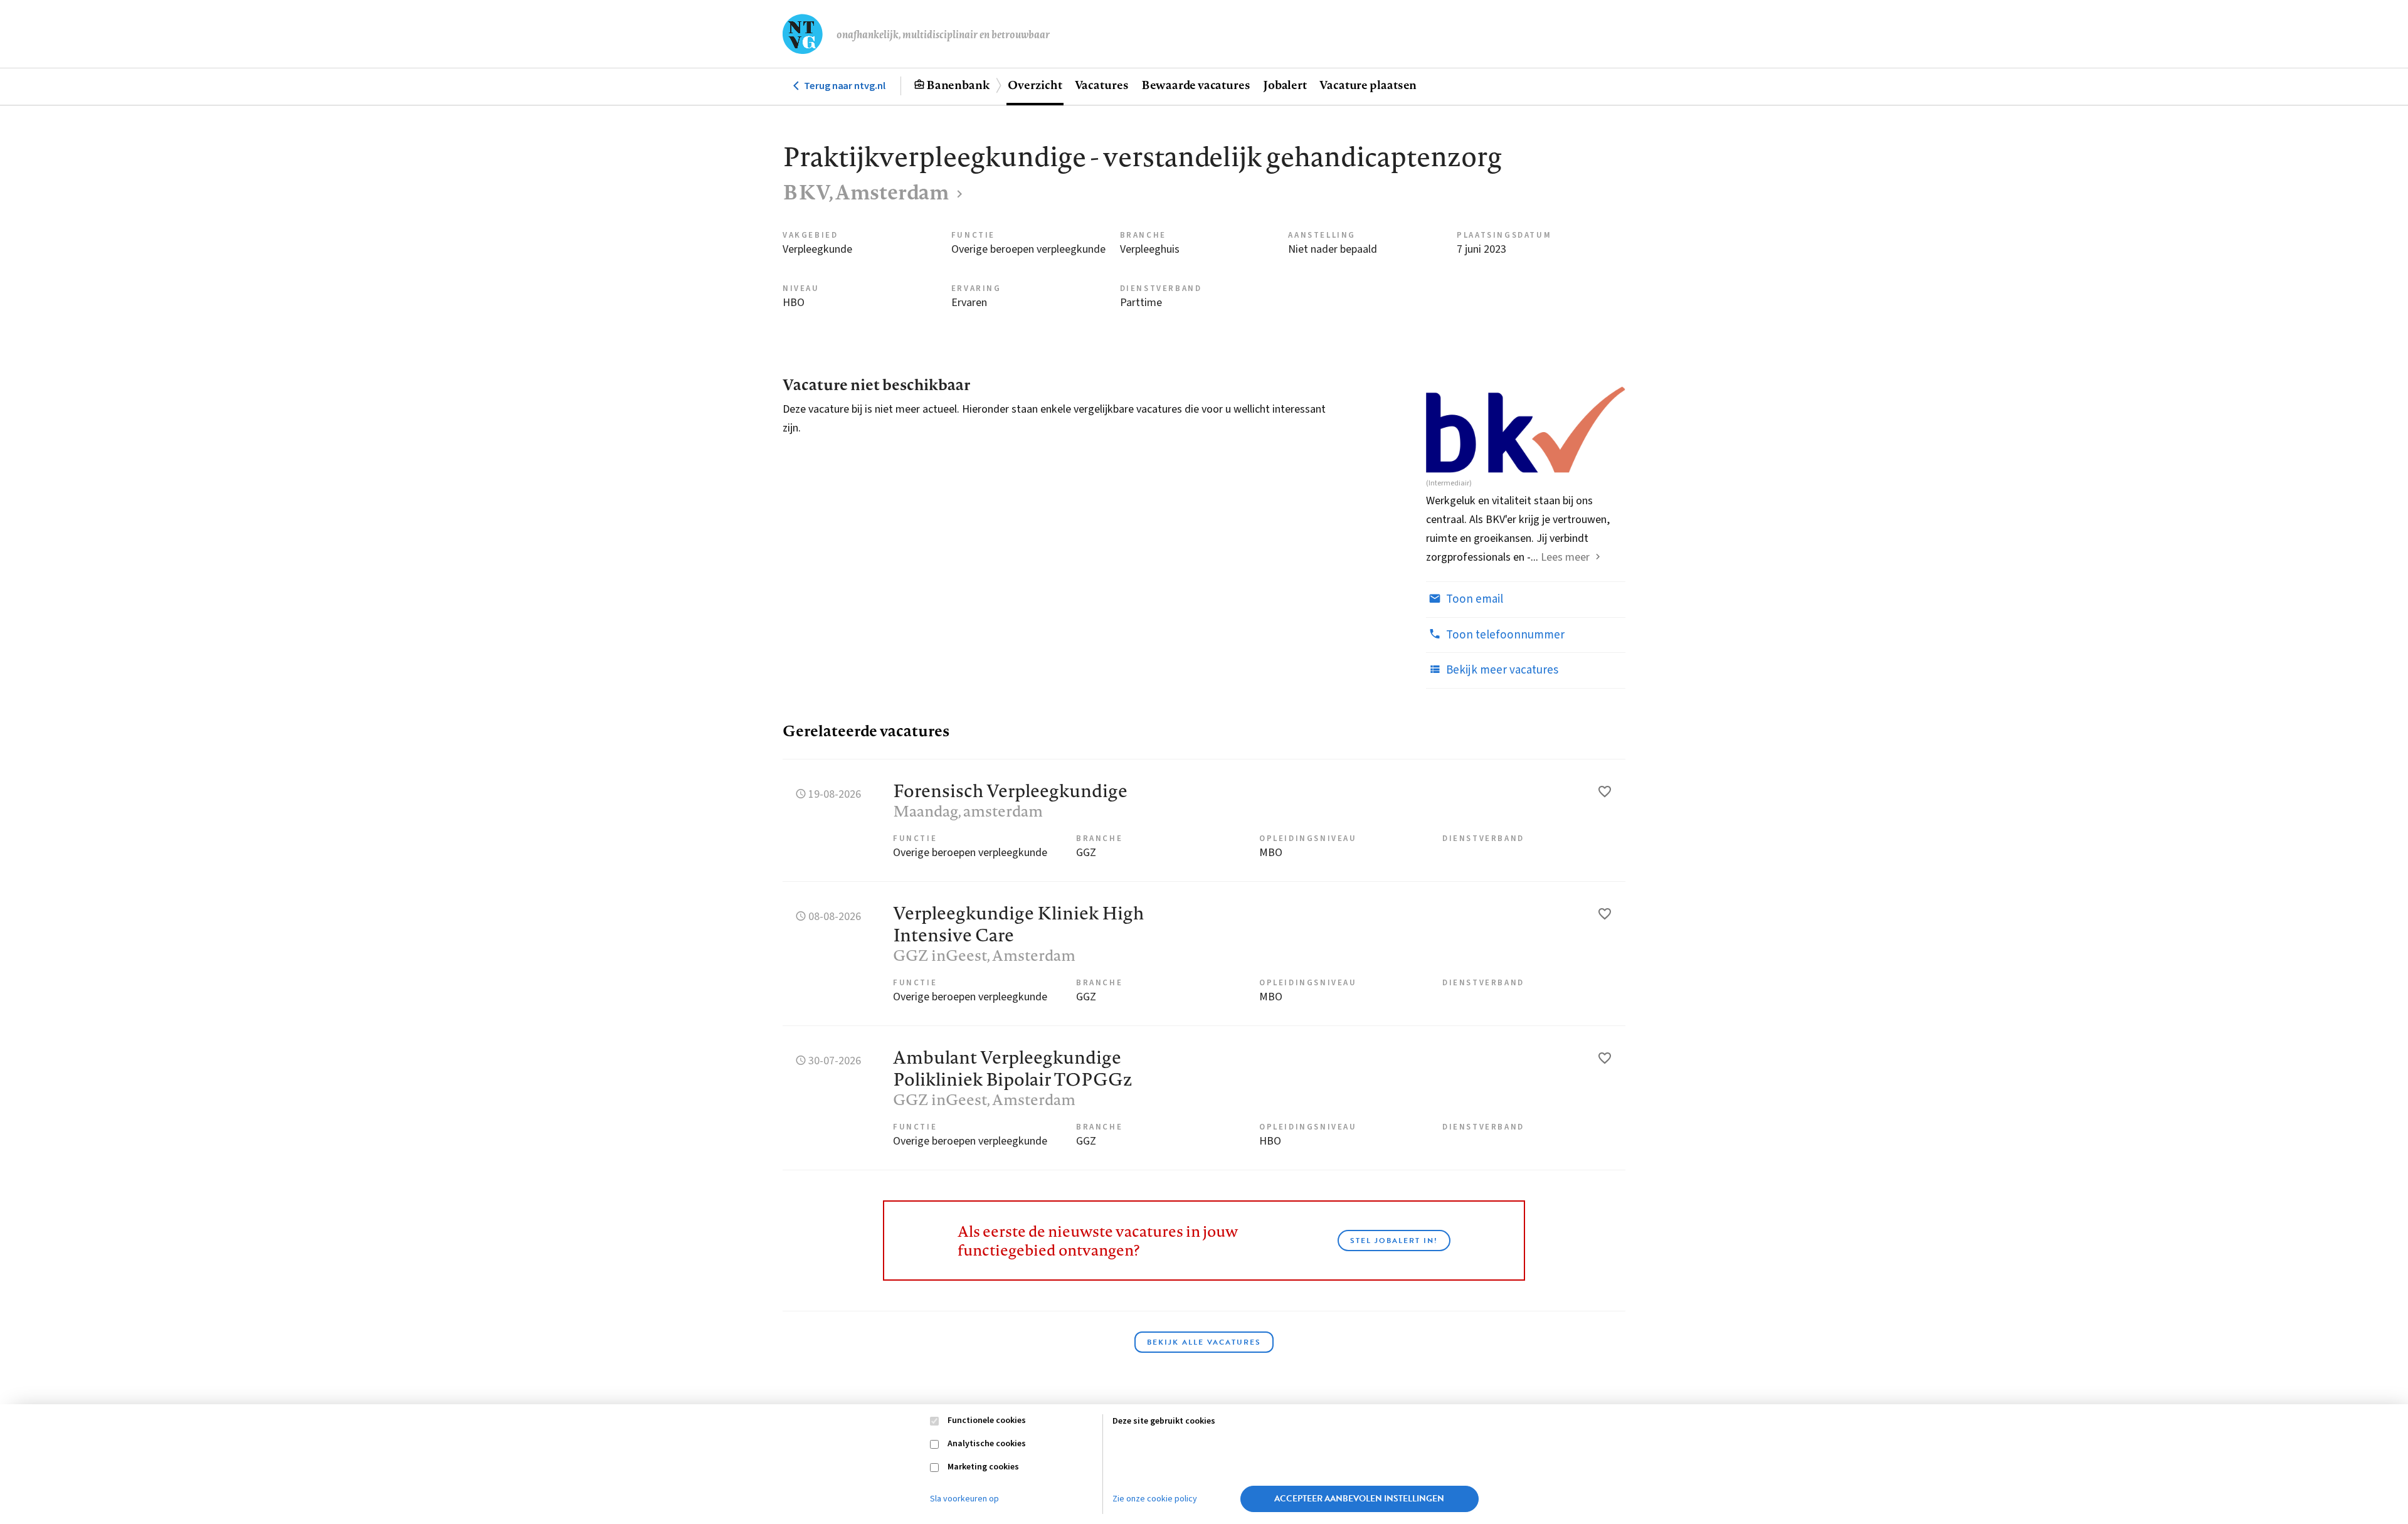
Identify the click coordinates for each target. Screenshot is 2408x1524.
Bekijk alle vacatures (1204, 1342)
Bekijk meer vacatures (1501, 670)
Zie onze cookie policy (1155, 1499)
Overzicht (1035, 85)
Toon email (1473, 599)
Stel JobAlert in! (1394, 1241)
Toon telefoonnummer (1504, 635)
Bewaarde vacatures (1196, 85)
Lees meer (1565, 557)
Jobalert (1285, 85)
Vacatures (1102, 85)
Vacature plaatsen (1368, 85)
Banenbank (958, 85)
